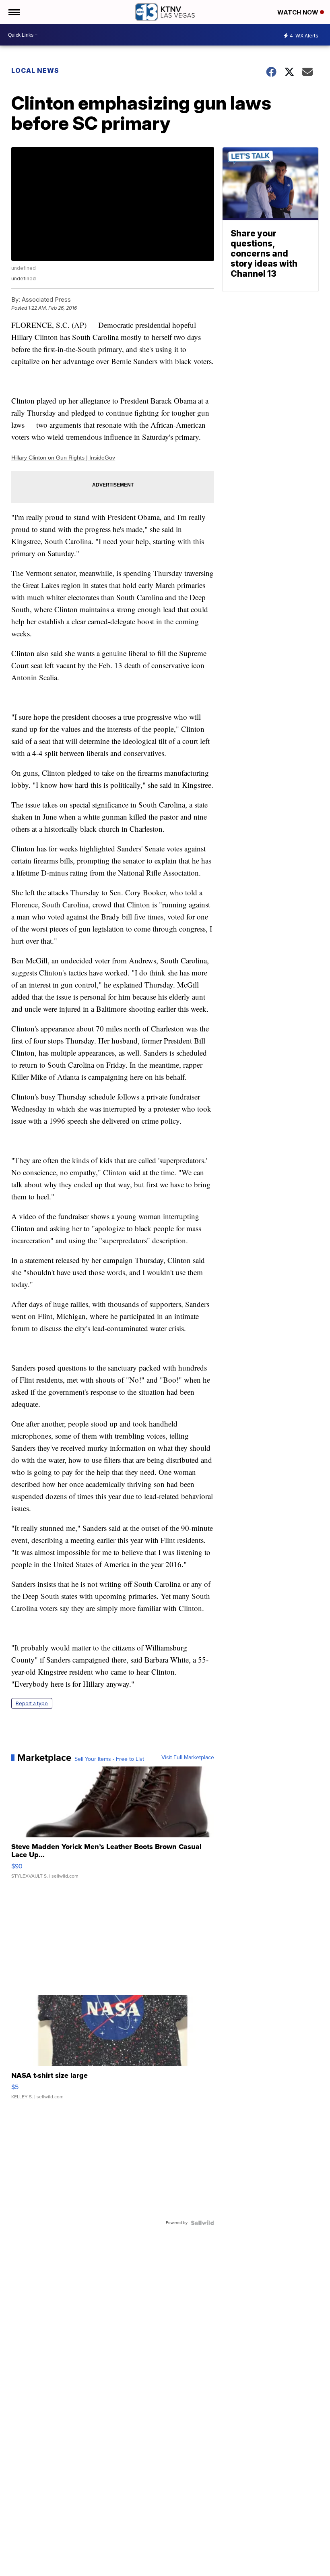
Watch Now (299, 12)
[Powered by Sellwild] (202, 2223)
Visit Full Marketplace (188, 1758)
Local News (35, 70)
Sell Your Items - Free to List (109, 1759)
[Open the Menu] (13, 12)
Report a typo (32, 1703)
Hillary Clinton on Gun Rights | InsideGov (63, 458)
